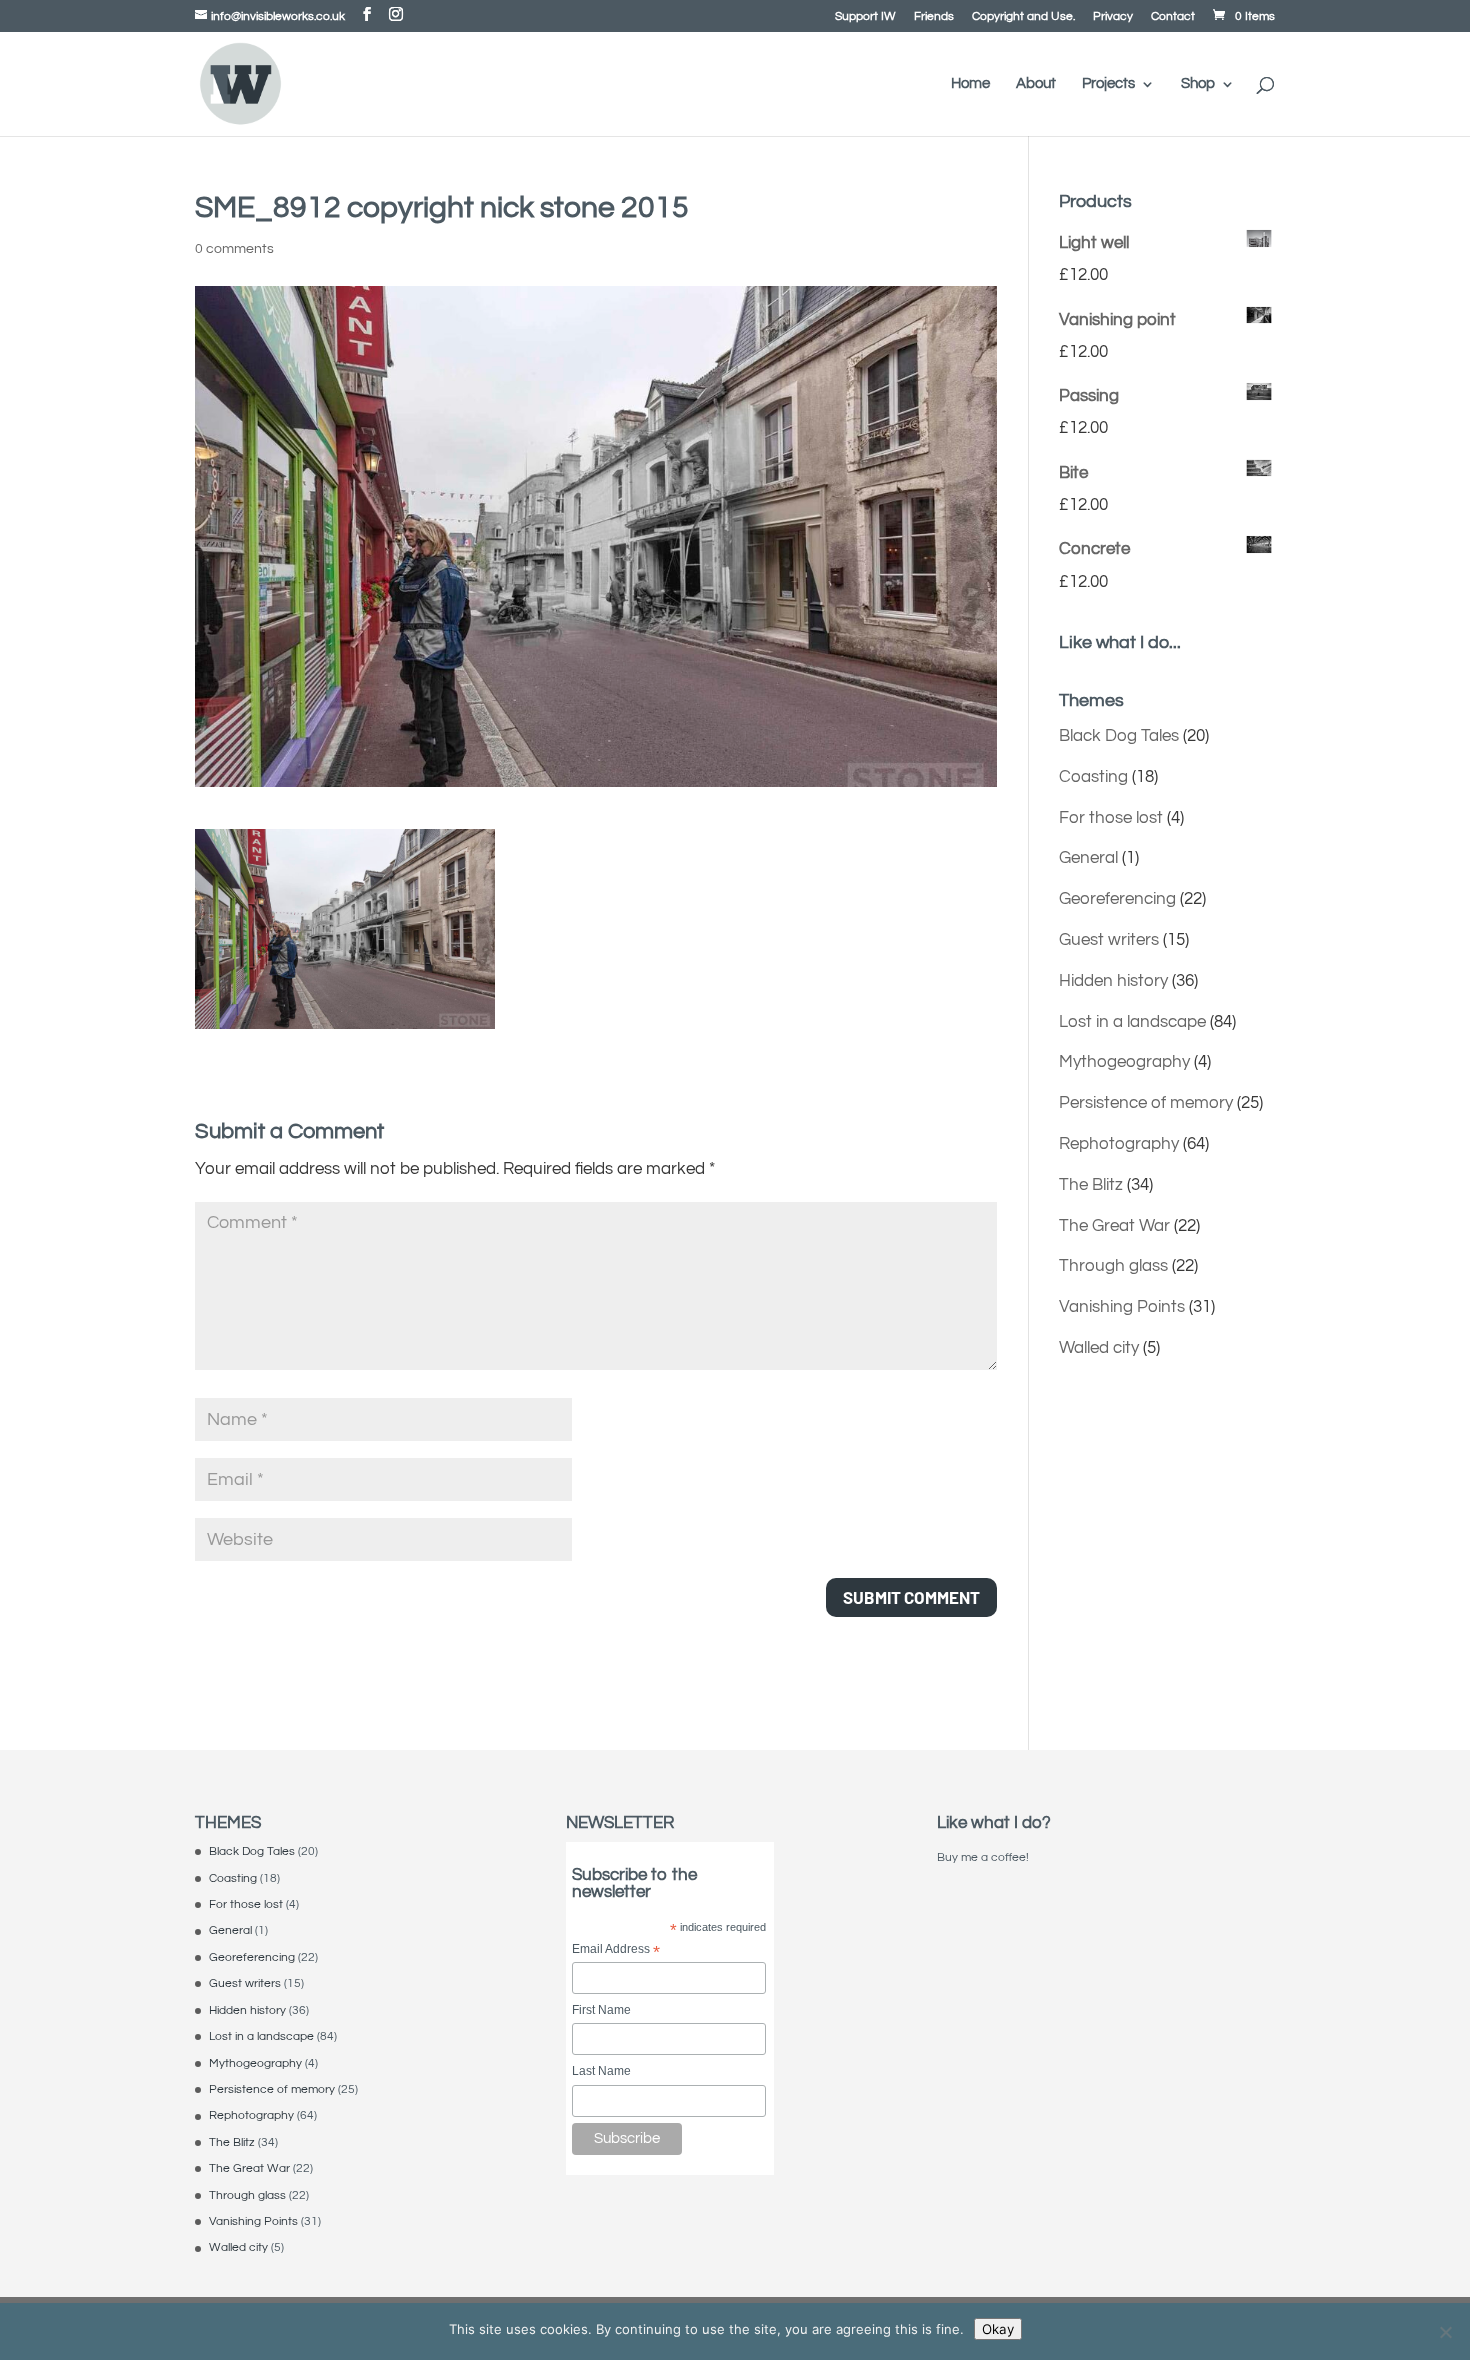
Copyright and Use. (1023, 17)
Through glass (1113, 1266)
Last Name (601, 2071)
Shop (1198, 84)
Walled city (1099, 1348)
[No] (1445, 2332)
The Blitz (1091, 1185)
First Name (601, 2010)
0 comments (234, 249)
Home (970, 84)
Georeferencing (1117, 899)
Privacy (1113, 17)
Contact (1173, 17)
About (1036, 84)
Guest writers (1109, 940)
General (1088, 858)
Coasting (1093, 777)
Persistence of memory (1146, 1103)
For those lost (1111, 818)
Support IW (865, 17)
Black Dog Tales (1119, 736)
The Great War (1114, 1226)
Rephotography (1119, 1144)
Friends (934, 17)
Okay (998, 2329)
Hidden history (1113, 981)
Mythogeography (1124, 1062)
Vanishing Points (1122, 1307)
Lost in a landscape (1132, 1022)
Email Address (616, 1950)
